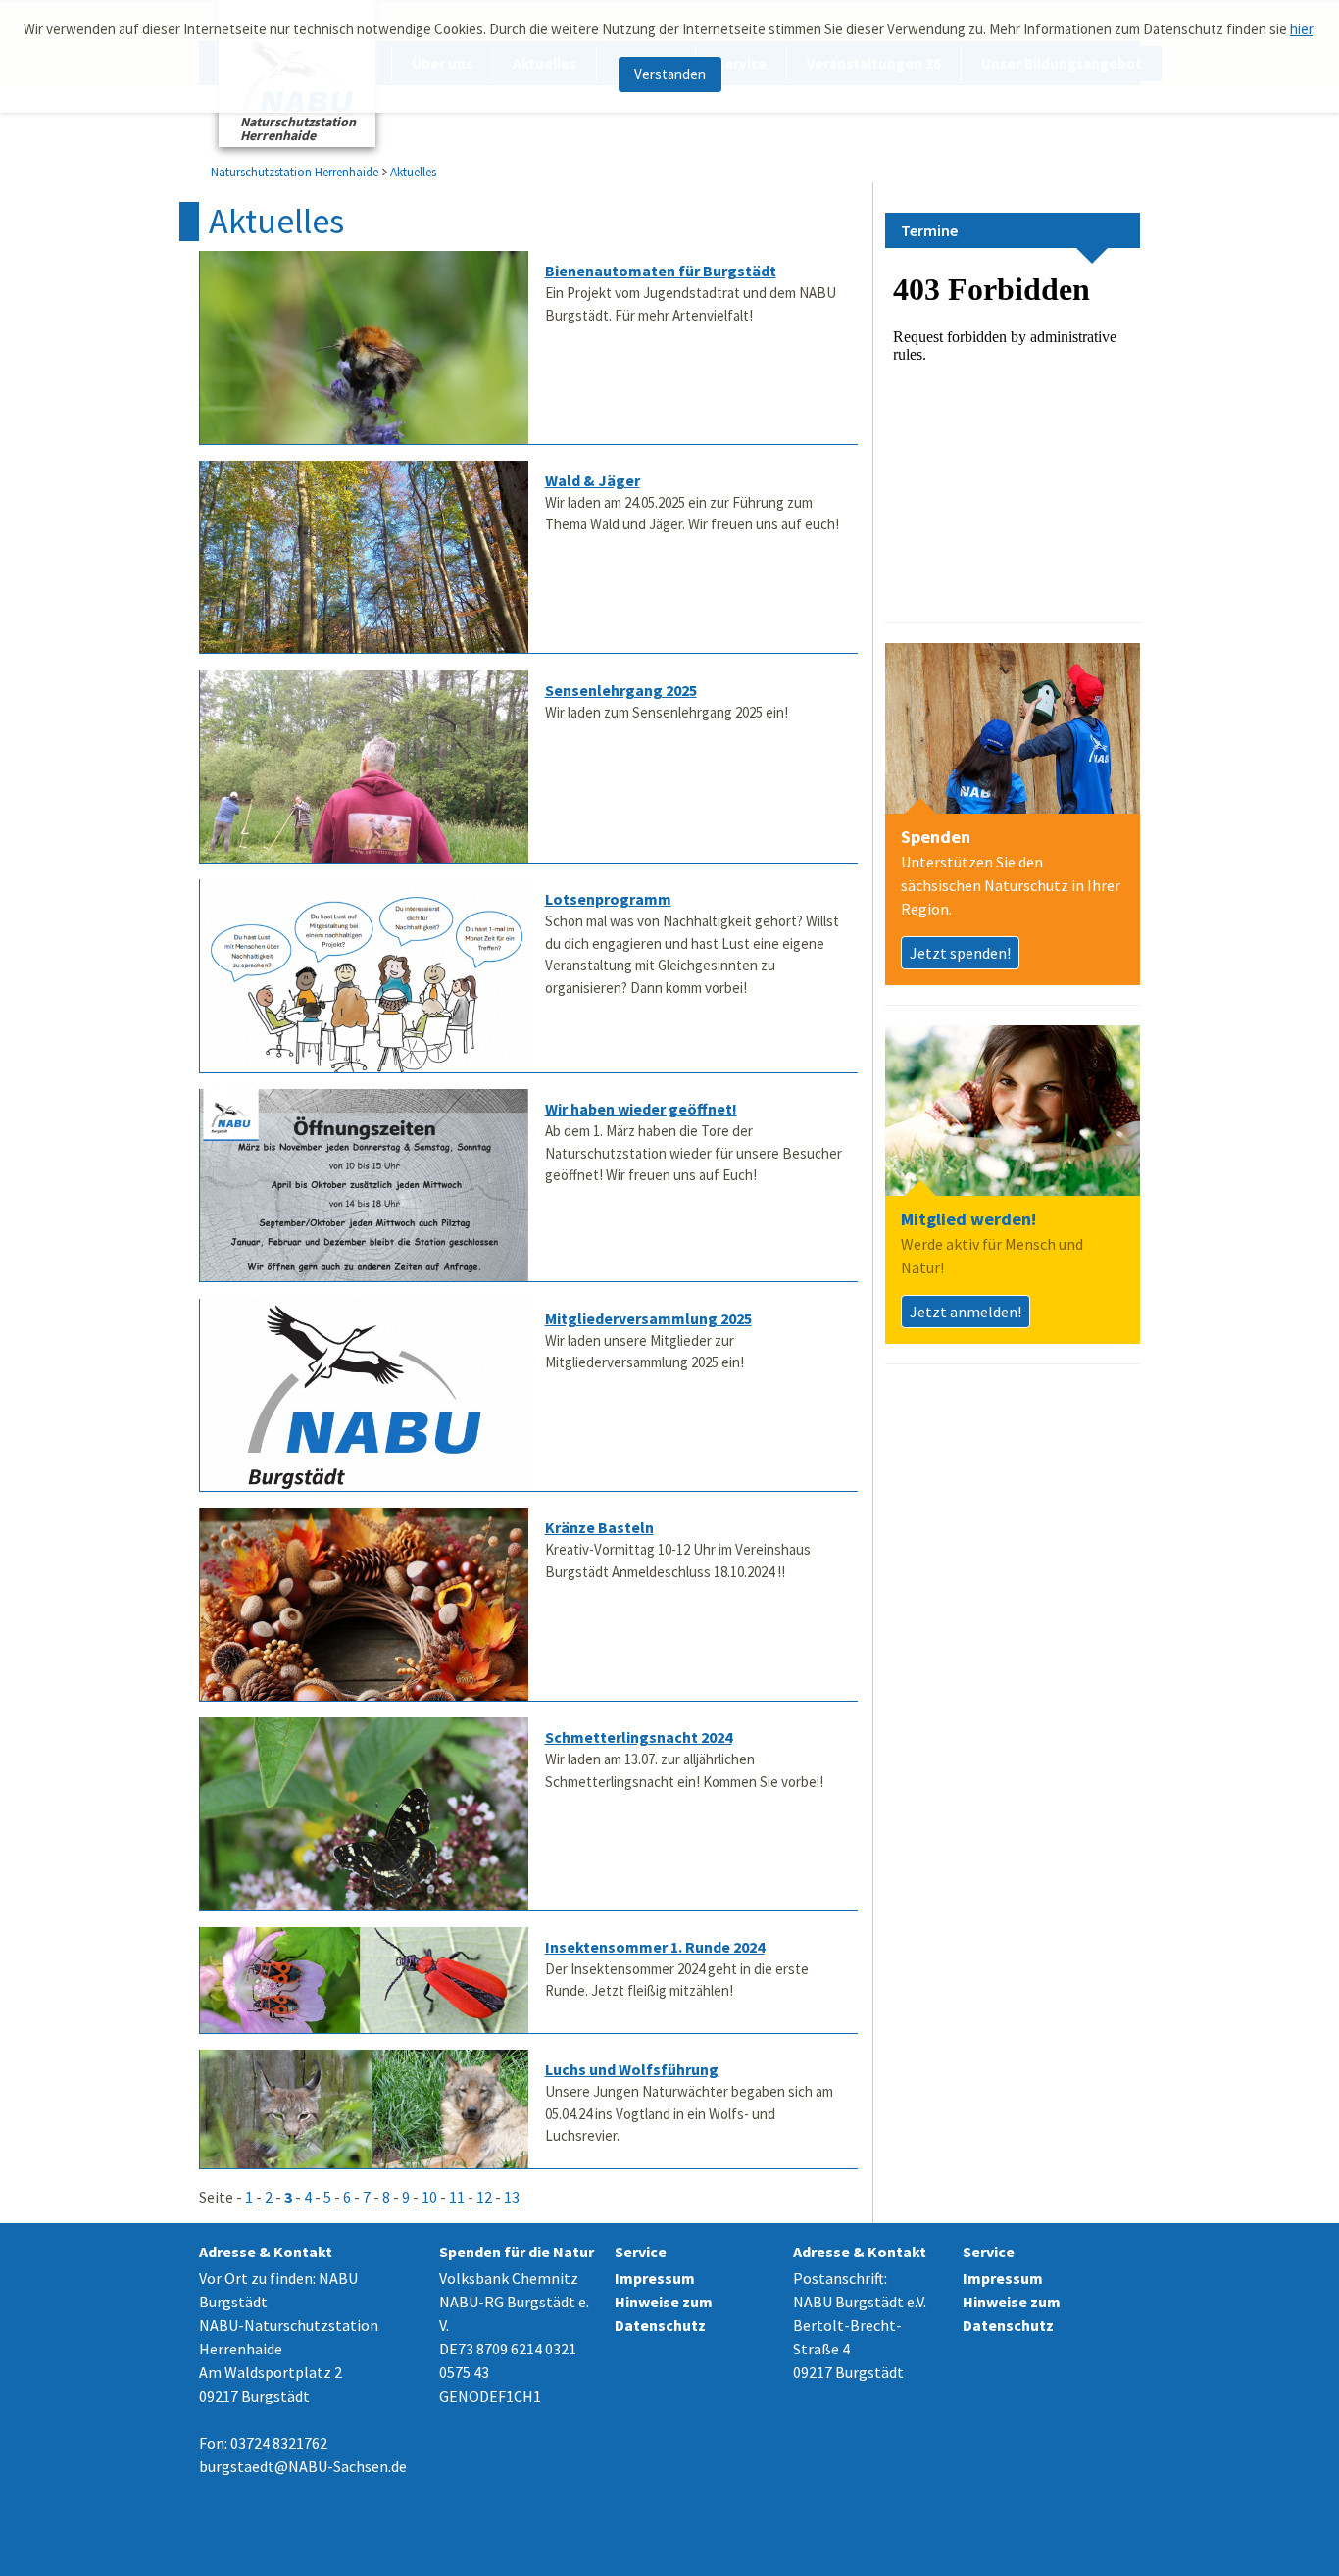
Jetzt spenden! (960, 953)
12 (484, 2197)
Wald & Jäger (593, 480)
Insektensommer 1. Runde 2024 (655, 1947)
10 (429, 2197)
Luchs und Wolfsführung (632, 2069)
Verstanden (670, 74)
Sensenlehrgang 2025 (621, 690)
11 (457, 2197)
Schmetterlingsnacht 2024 (639, 1737)
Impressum (655, 2278)
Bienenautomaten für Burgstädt (661, 271)
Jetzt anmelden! (966, 1312)
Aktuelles (413, 172)
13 (512, 2197)
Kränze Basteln (599, 1527)
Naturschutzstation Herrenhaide (295, 172)
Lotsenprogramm (608, 899)
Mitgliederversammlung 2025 (648, 1318)
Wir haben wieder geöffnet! (641, 1109)
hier (1301, 29)
